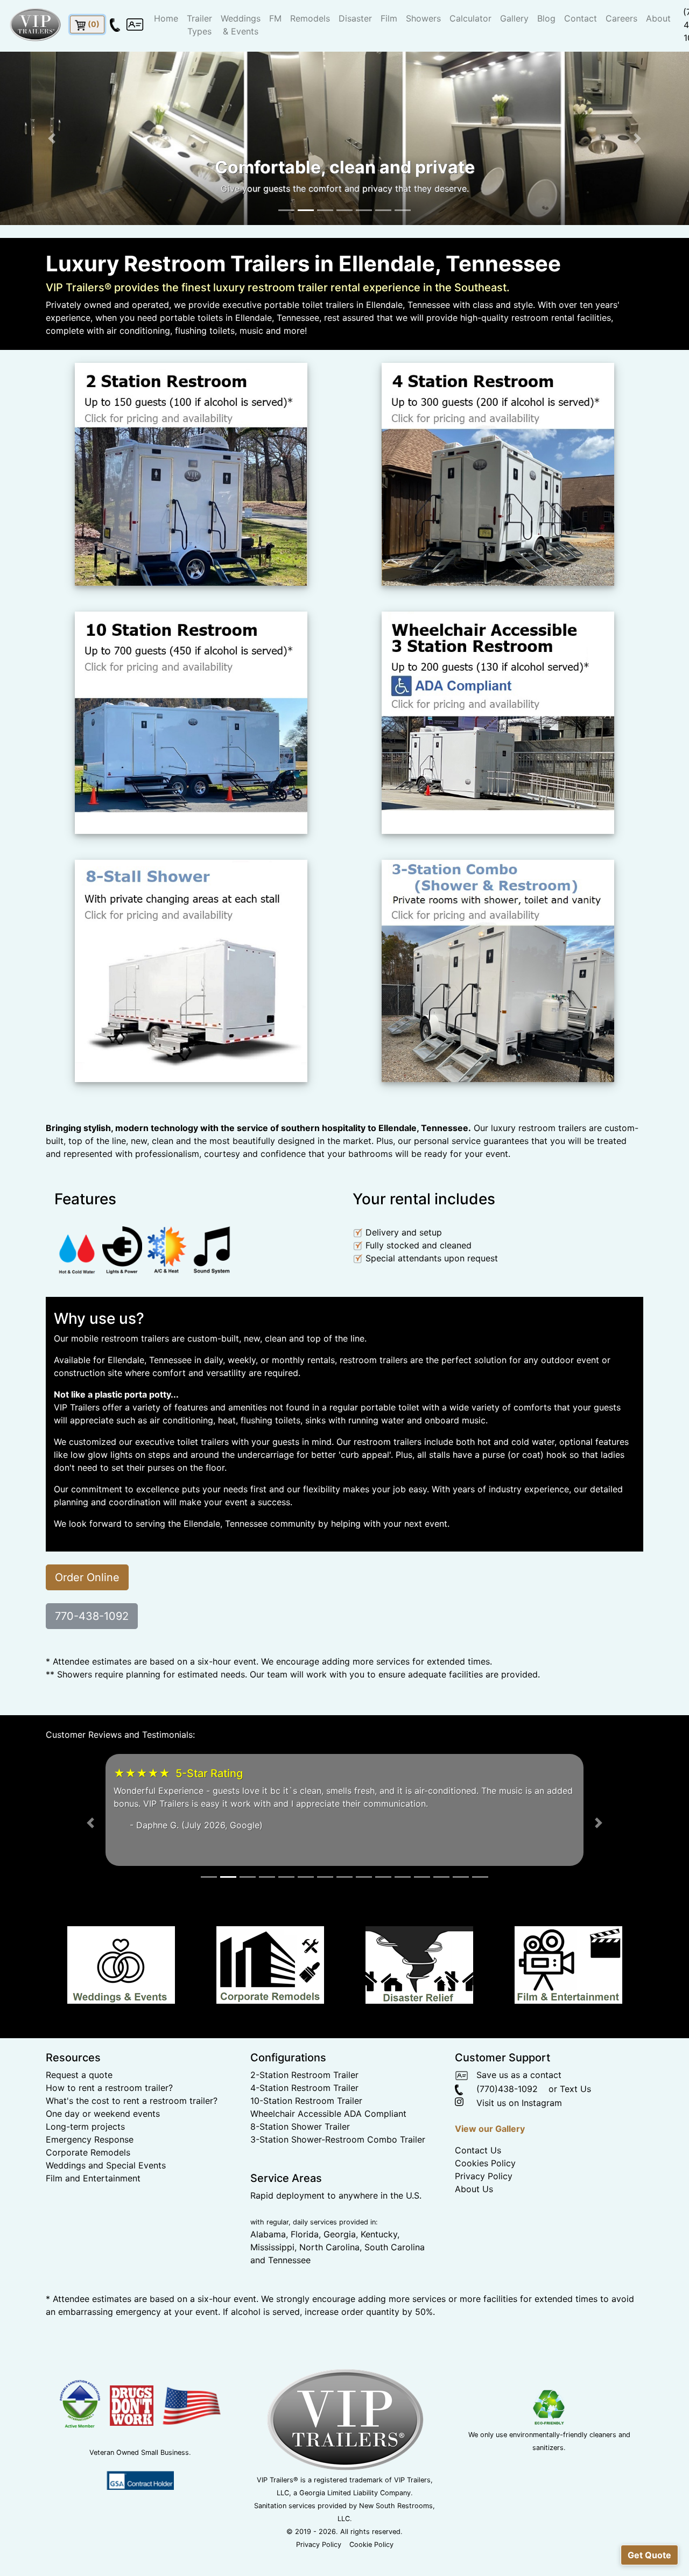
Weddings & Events (241, 25)
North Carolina (329, 2286)
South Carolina (395, 2286)
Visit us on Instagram (514, 2142)
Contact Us (478, 2189)
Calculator (470, 18)
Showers (423, 18)
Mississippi (272, 2286)
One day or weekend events (103, 2152)
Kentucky (379, 2273)
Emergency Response (90, 2178)
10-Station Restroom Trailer (306, 2139)
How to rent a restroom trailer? (109, 2126)
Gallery (514, 18)
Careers (621, 18)
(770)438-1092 (500, 2128)
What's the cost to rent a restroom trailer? (132, 2139)
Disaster (355, 18)
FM (275, 18)
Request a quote (79, 2114)
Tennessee (289, 2299)
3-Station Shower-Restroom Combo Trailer (338, 2178)
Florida (305, 2273)
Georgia (340, 2273)
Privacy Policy (484, 2215)
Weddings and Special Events (106, 2204)
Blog (546, 18)
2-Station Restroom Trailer (304, 2114)
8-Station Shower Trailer (300, 2165)
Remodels (310, 18)
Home (166, 18)
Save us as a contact (515, 2114)
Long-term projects (85, 2165)
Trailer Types (199, 25)
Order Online (87, 1577)
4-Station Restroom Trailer (304, 2126)
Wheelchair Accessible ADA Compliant (328, 2152)
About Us (474, 2228)
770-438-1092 (92, 1616)
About (658, 18)
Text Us (575, 2128)
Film (389, 18)
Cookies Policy (485, 2202)
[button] (52, 138)
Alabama (268, 2273)
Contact (581, 18)
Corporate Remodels (88, 2191)
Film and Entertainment (93, 2217)
